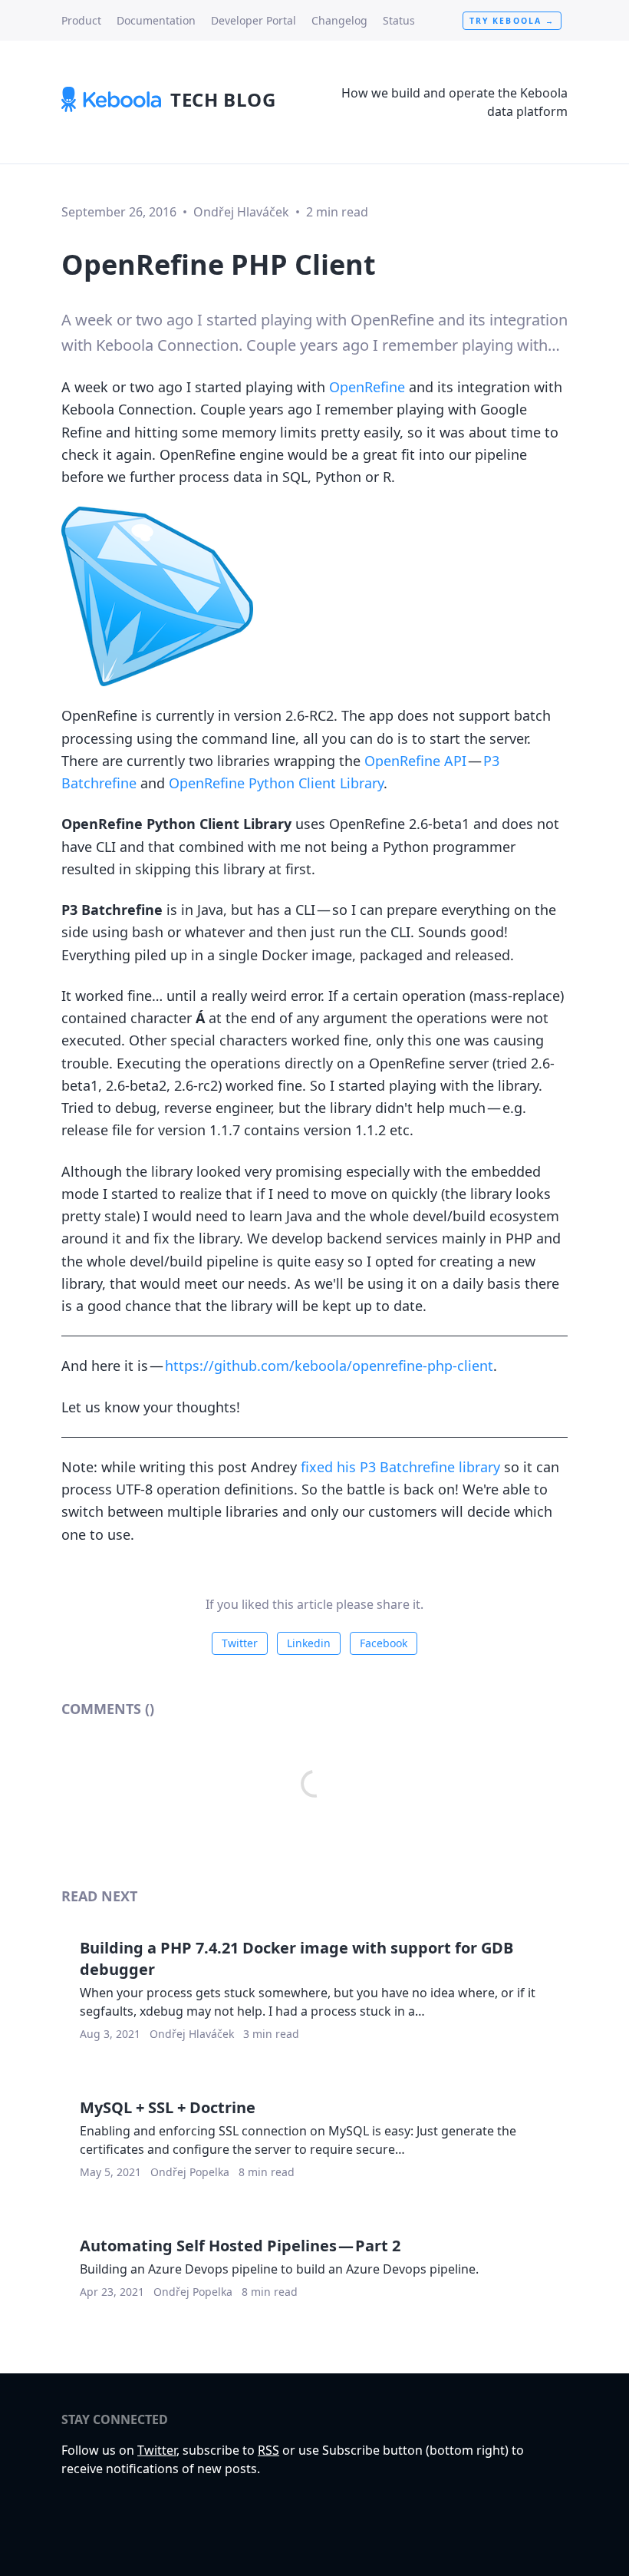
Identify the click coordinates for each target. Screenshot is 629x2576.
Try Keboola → (512, 21)
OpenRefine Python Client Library (276, 783)
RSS (268, 2450)
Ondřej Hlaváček (241, 212)
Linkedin (309, 1643)
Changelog (339, 20)
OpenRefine (367, 387)
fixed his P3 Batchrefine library (400, 1467)
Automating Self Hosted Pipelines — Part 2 (240, 2246)
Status (399, 20)
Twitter (240, 1643)
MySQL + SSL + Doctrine (168, 2107)
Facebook (384, 1643)
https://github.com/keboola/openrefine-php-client (329, 1366)
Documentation (156, 20)
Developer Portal (254, 20)
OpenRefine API (415, 761)
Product (81, 20)
